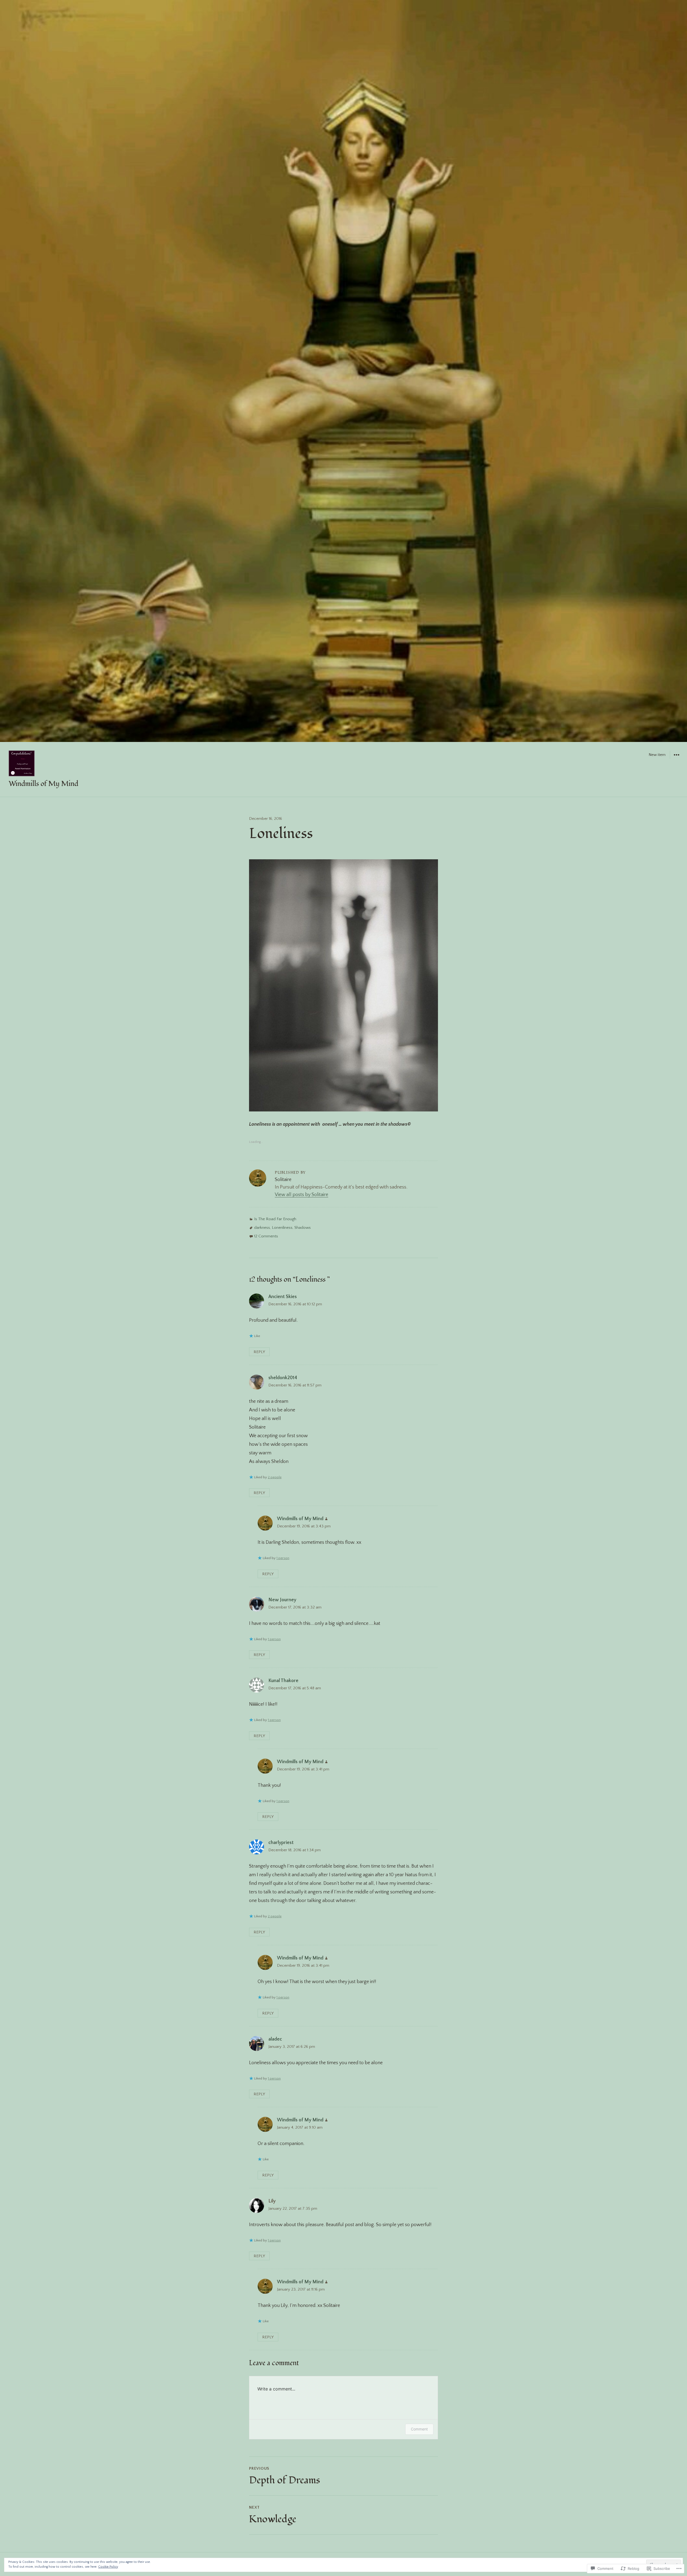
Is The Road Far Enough (275, 1219)
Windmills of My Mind (43, 784)
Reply (259, 1352)
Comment (419, 2429)
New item (657, 755)
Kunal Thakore (283, 1681)
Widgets (676, 759)
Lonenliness (282, 1228)
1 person (283, 1558)
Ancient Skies (283, 1297)
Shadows (303, 1228)
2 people (275, 1477)
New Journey (282, 1600)
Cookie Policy (108, 2567)
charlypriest (281, 1843)
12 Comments (266, 1236)
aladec (275, 2039)
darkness (262, 1228)
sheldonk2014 (283, 1378)
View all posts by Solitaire (302, 1195)
